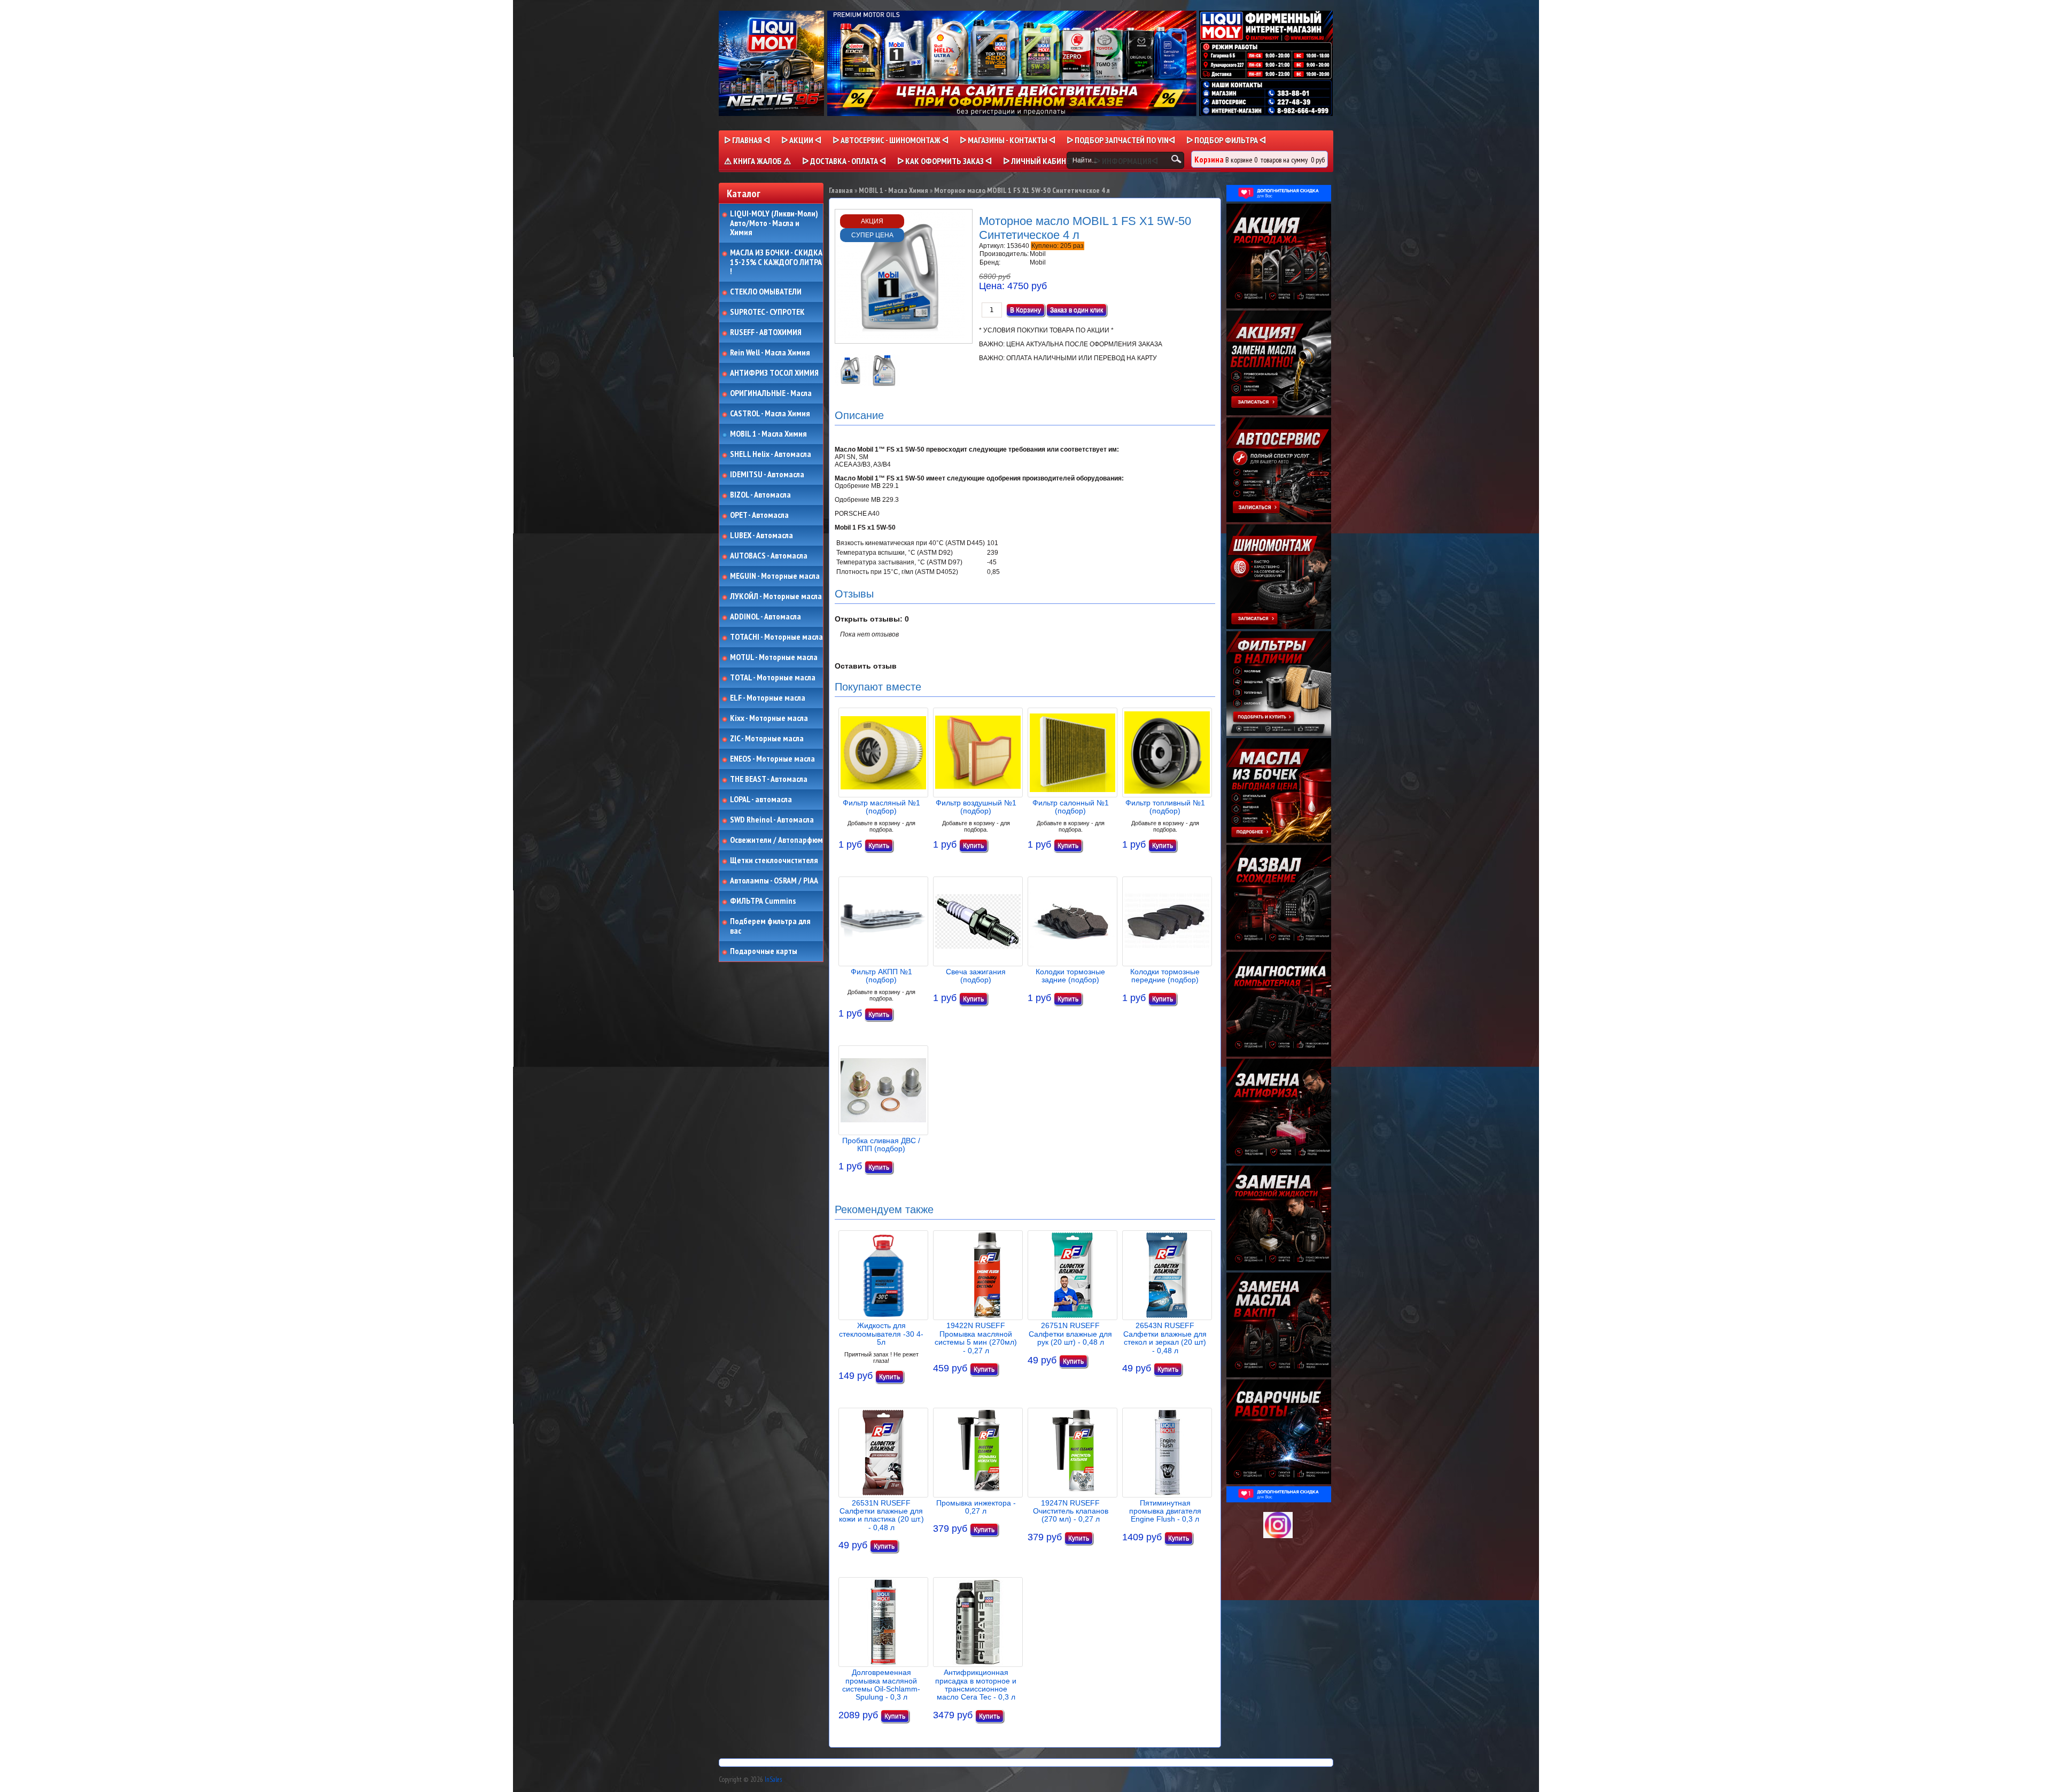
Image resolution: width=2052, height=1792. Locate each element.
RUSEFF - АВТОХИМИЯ (766, 332)
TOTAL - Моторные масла (773, 678)
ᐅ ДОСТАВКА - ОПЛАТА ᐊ (844, 161)
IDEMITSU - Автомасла (767, 475)
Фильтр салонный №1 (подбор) (1071, 807)
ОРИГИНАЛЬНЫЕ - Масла (771, 393)
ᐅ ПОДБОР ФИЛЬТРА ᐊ (1226, 140)
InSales (773, 1779)
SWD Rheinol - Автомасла (772, 820)
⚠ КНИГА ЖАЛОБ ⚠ (757, 161)
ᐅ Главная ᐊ (747, 140)
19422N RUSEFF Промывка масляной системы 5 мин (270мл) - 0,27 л (976, 1338)
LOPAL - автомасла (761, 800)
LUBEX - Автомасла (761, 536)
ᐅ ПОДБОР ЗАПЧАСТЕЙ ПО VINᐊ (1121, 140)
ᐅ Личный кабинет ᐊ (1043, 161)
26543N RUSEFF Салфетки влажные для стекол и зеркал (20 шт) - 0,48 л (1165, 1338)
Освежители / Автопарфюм (776, 840)
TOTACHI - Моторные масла (776, 637)
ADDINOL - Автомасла (765, 617)
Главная (841, 190)
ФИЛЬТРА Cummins (763, 901)
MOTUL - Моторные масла (774, 657)
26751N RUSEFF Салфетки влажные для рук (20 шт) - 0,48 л (1070, 1334)
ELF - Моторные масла (768, 698)
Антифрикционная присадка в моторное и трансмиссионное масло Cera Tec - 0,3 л (976, 1685)
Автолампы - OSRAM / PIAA (774, 881)
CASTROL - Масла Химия (770, 414)
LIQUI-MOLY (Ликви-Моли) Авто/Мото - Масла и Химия (775, 223)
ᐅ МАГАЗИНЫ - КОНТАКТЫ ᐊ (1008, 140)
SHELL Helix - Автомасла (771, 454)
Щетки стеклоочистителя (774, 860)
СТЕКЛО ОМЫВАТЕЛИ (766, 292)
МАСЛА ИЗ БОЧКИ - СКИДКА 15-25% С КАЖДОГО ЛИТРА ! (776, 262)
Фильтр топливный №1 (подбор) (1165, 807)
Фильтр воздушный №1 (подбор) (976, 807)
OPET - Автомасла (759, 515)
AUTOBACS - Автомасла (769, 556)
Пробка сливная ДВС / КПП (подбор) (881, 1145)
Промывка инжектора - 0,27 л (976, 1507)
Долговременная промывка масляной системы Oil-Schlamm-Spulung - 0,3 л (881, 1685)
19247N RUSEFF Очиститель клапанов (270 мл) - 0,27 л (1071, 1511)
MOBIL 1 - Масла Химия (768, 434)
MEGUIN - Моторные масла (775, 576)
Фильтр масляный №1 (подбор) (881, 807)
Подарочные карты (764, 951)
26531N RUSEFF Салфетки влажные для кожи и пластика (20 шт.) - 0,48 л (881, 1515)
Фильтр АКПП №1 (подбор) (881, 976)
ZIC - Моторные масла (767, 739)
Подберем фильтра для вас (770, 926)
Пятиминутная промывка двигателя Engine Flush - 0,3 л (1165, 1511)
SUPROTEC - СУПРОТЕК (767, 312)
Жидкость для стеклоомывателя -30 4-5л (881, 1334)
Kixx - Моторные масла (769, 718)
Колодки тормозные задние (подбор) (1070, 976)
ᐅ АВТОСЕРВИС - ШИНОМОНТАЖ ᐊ (891, 140)
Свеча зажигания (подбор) (976, 976)
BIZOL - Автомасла (760, 495)
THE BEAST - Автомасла (769, 779)
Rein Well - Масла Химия (770, 353)
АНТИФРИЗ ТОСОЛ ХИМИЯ (774, 373)
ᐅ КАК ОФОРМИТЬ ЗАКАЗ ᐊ (945, 161)
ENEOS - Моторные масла (772, 759)
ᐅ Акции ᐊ (801, 140)
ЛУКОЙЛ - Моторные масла (776, 596)
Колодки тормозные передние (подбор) (1165, 976)
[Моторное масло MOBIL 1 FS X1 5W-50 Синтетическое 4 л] (852, 384)
